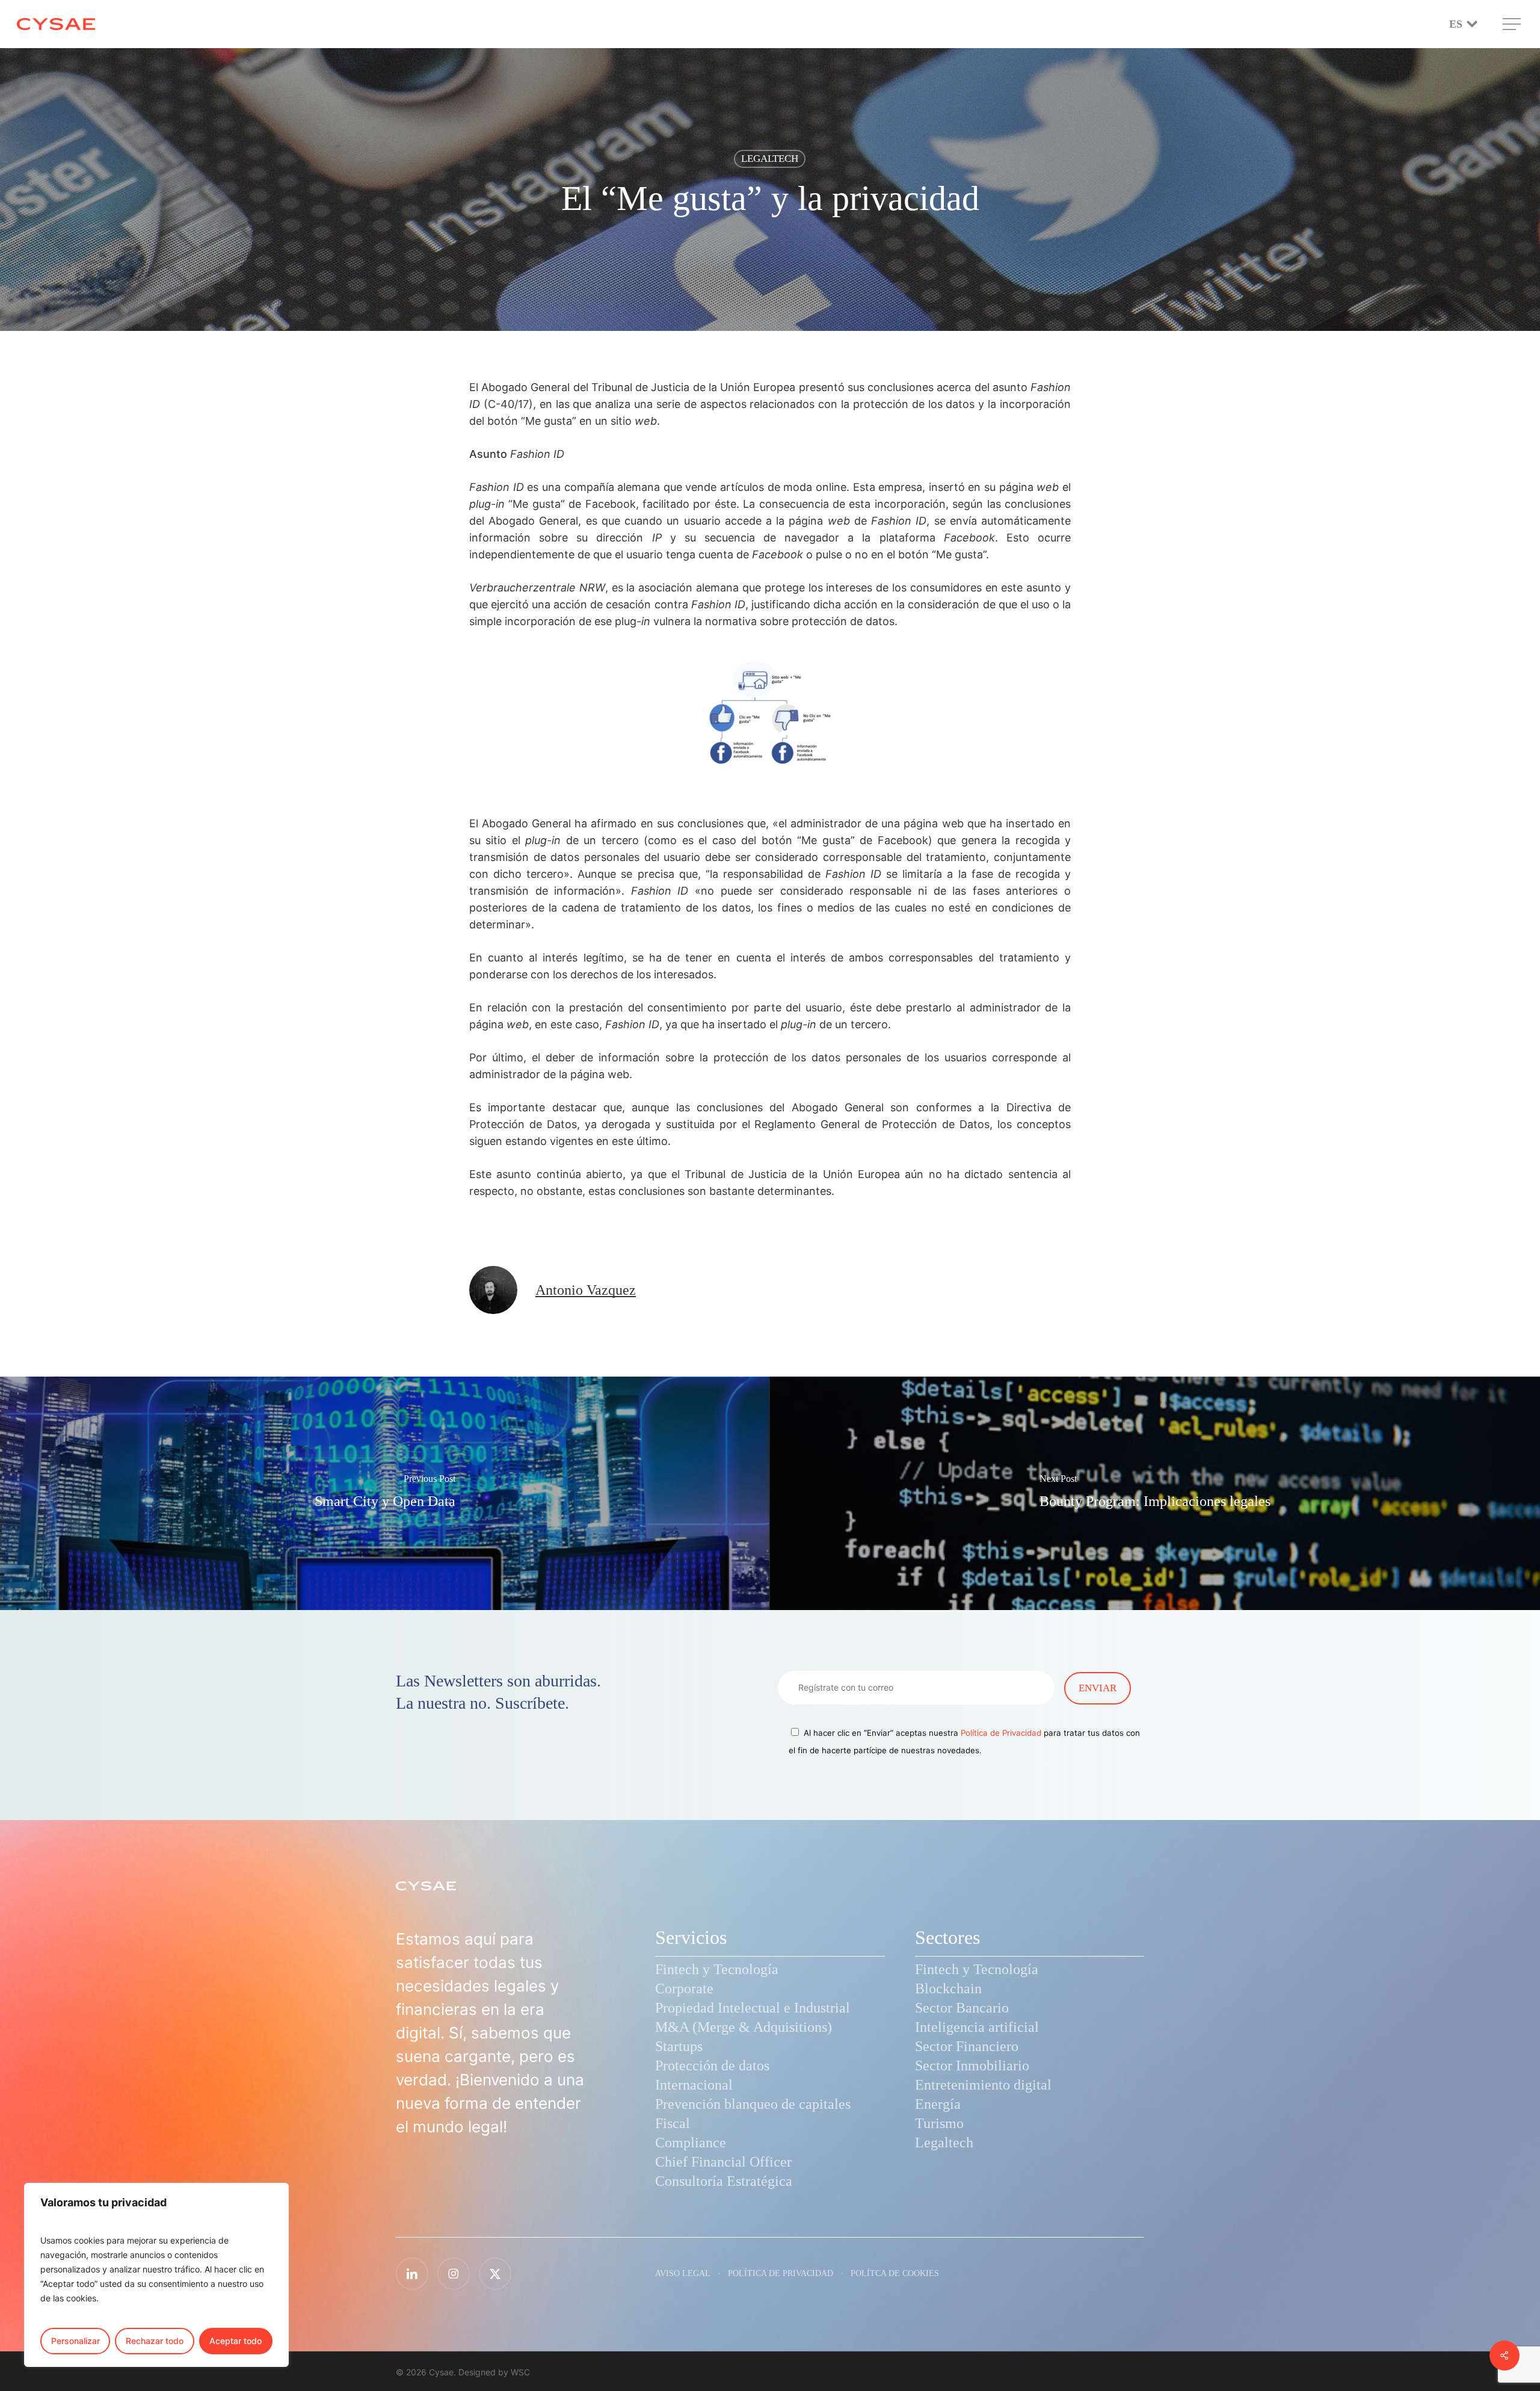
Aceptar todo (236, 2341)
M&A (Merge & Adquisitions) (744, 2027)
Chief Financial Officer (723, 2162)
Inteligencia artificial (977, 2027)
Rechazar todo (155, 2341)
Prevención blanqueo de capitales (753, 2104)
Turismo (939, 2123)
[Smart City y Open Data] (385, 1493)
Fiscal (673, 2123)
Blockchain (948, 1988)
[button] (1513, 24)
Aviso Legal (683, 2273)
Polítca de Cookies (895, 2273)
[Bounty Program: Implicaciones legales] (1155, 1493)
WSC (520, 2372)
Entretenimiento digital (983, 2085)
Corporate (684, 1988)
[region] (156, 2275)
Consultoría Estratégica (724, 2181)
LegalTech (770, 159)
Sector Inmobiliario (972, 2066)
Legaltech (944, 2143)
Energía (938, 2104)
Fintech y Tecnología (717, 1969)
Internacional (694, 2085)
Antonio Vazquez (586, 1290)
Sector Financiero (967, 2046)
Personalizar (75, 2341)
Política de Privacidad (1001, 1733)
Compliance (691, 2143)
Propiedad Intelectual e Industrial (753, 2008)
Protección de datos (712, 2066)
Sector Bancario (962, 2008)
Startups (679, 2046)
